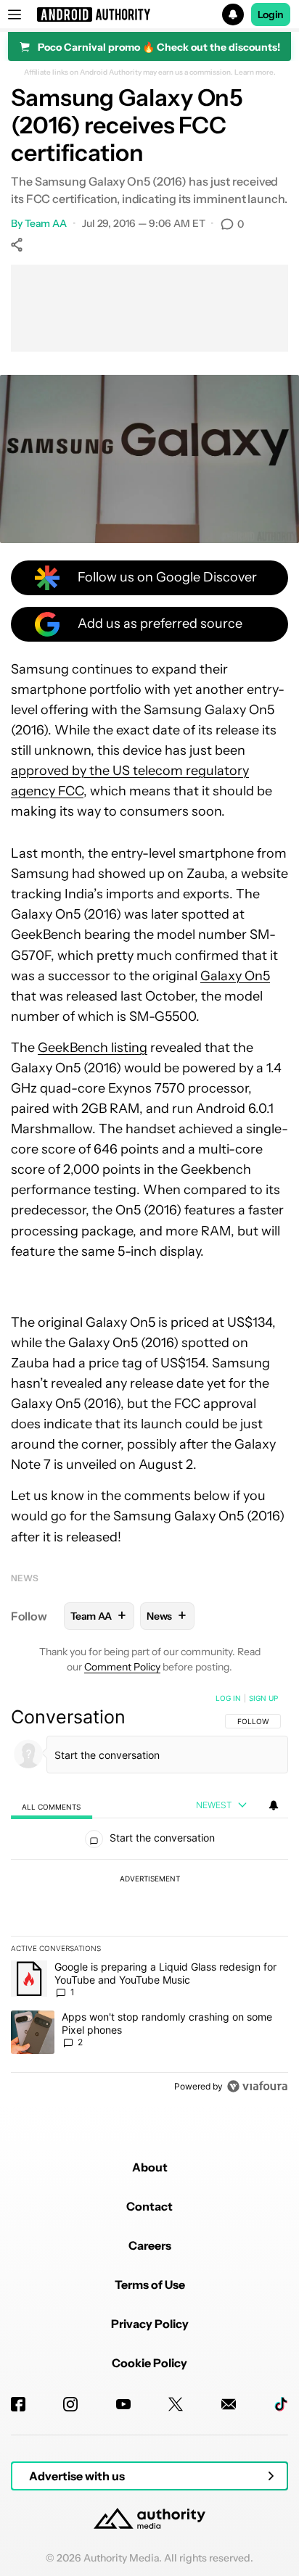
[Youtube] (123, 2404)
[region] (149, 1895)
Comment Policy (122, 1667)
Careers (150, 2245)
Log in (228, 1698)
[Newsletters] (229, 2404)
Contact (149, 2206)
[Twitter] (176, 2404)
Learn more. (255, 73)
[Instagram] (70, 2404)
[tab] (52, 1806)
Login (271, 15)
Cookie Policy (149, 2363)
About (150, 2167)
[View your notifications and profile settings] (274, 1805)
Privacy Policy (150, 2324)
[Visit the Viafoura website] (257, 2086)
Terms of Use (150, 2285)
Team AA (46, 223)
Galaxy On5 (235, 976)
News (25, 1578)
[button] (149, 15)
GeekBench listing (93, 1048)
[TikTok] (281, 2404)
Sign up (263, 1698)
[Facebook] (18, 2404)
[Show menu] (15, 15)
